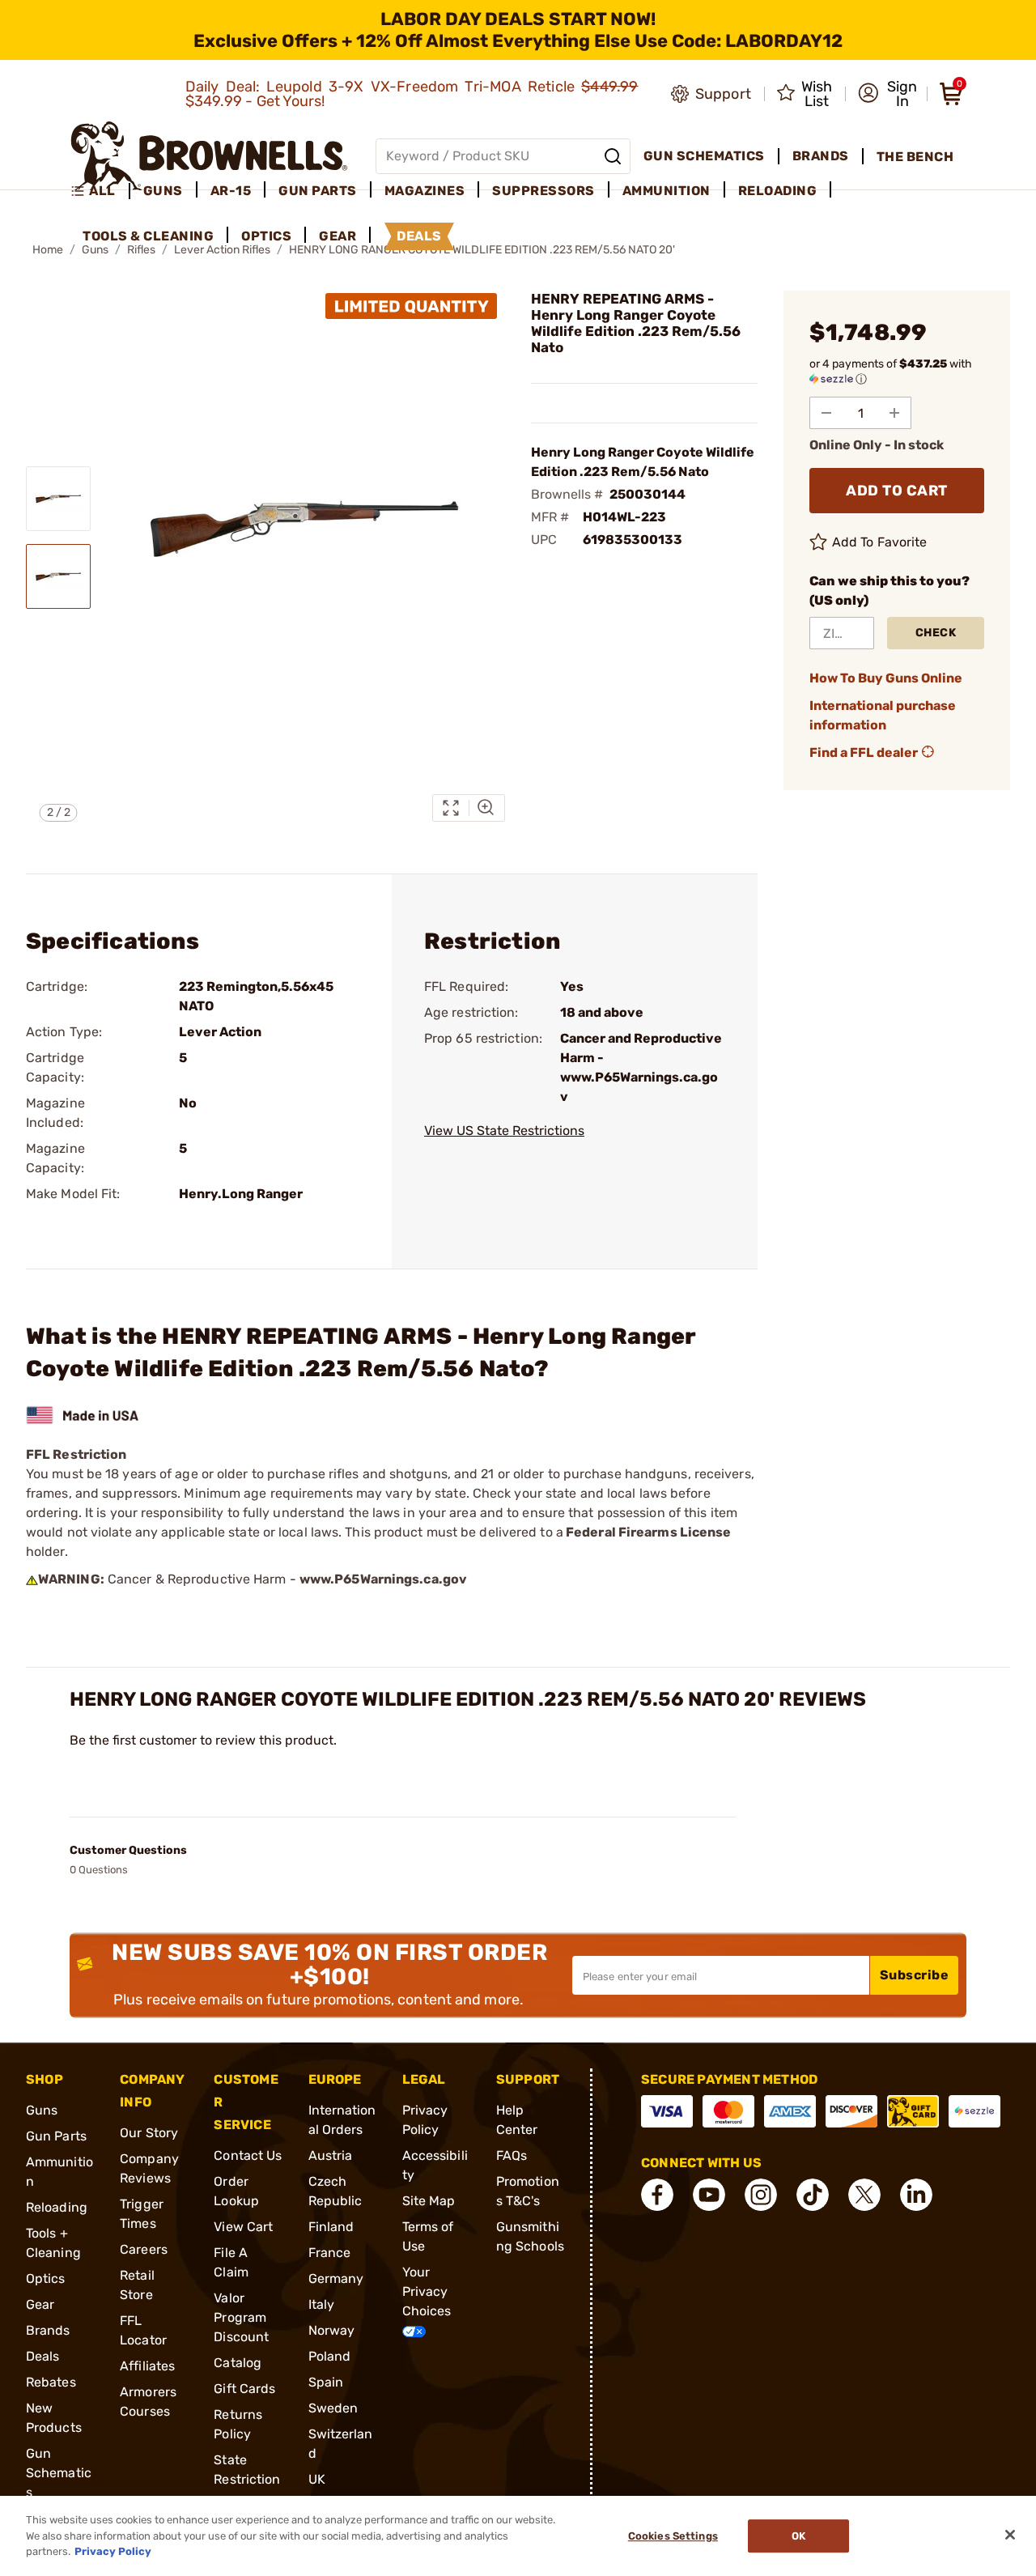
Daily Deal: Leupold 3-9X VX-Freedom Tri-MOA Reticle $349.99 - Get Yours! (412, 94)
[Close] (1010, 2535)
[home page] (209, 156)
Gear (40, 2304)
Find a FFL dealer (864, 752)
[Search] (613, 156)
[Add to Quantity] (894, 413)
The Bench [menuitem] (915, 157)
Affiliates (147, 2366)
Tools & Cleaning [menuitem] (148, 236)
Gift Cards (244, 2389)
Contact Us (248, 2155)
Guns (42, 2110)
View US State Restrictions (504, 1131)
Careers (144, 2249)
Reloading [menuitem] (778, 191)
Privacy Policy (113, 2551)
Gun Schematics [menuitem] (704, 156)
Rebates (51, 2382)
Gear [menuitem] (338, 236)
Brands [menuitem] (821, 156)
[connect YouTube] (709, 2195)
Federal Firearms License (648, 1532)
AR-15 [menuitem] (231, 191)
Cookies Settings (673, 2536)
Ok (798, 2536)
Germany (336, 2278)
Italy (322, 2304)
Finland (331, 2227)
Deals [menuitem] (419, 236)
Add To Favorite (880, 542)
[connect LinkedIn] (916, 2195)
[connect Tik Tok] (813, 2195)
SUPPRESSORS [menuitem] (543, 191)
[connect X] (864, 2195)
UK (317, 2479)
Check (936, 633)
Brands (48, 2330)
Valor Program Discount (241, 2317)
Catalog (238, 2363)
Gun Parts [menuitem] (318, 191)
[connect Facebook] (657, 2195)
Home (48, 250)
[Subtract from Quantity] (826, 413)
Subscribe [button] (915, 1975)
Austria (331, 2155)
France (330, 2253)
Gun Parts (56, 2136)
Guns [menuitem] (163, 191)
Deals (43, 2356)
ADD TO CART (897, 491)
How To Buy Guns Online (886, 678)
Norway (332, 2330)
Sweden (333, 2408)
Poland (330, 2356)
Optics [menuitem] (266, 236)
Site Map (429, 2201)
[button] (887, 94)
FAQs (512, 2155)
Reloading (57, 2207)
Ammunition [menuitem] (667, 191)
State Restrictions (247, 2479)
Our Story (149, 2133)
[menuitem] (100, 191)
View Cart (243, 2227)
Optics (46, 2278)
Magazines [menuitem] (425, 191)
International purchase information (883, 715)
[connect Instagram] (761, 2195)
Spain (326, 2382)
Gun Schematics (59, 2473)
